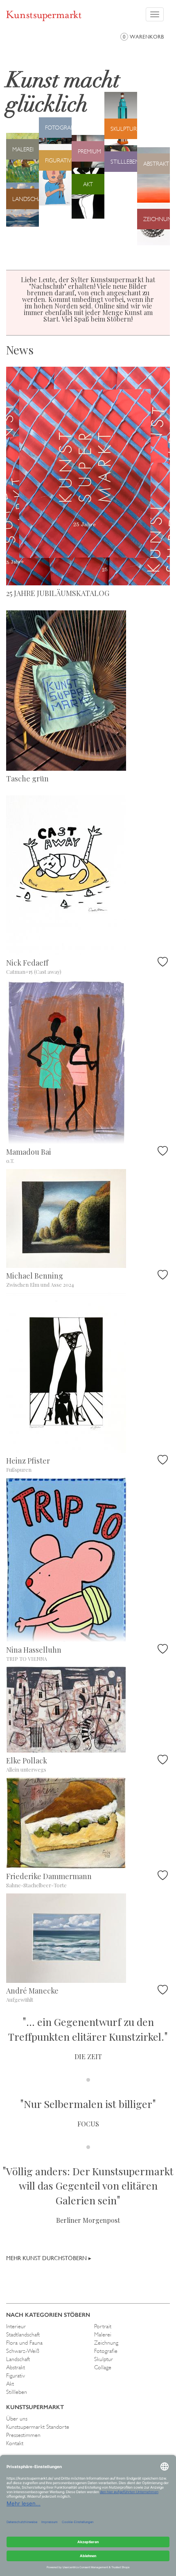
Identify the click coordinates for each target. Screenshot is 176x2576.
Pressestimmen (23, 2435)
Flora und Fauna (24, 2343)
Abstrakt (16, 2367)
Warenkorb (143, 37)
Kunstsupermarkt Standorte (38, 2427)
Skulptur (104, 2359)
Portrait (103, 2326)
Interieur (16, 2326)
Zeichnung (106, 2343)
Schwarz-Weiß (23, 2351)
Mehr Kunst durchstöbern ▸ (49, 2258)
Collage (103, 2367)
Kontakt (15, 2443)
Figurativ (16, 2375)
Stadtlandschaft (23, 2334)
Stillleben (17, 2392)
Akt (10, 2384)
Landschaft (18, 2359)
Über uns (17, 2418)
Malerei (103, 2334)
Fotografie (106, 2351)
